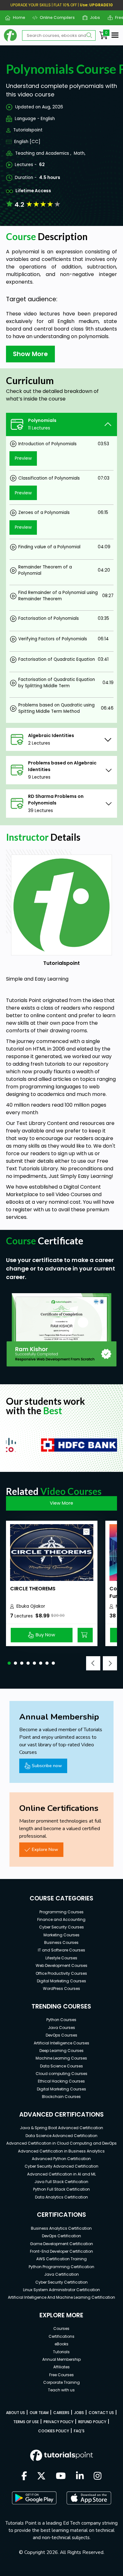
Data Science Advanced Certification (61, 2136)
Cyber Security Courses (61, 1927)
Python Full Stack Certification (61, 2189)
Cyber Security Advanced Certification (61, 2166)
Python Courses (61, 2020)
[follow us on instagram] (98, 2476)
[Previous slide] (93, 1663)
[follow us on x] (41, 2476)
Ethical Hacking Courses (61, 2081)
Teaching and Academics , (43, 153)
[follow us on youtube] (61, 2476)
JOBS (79, 2413)
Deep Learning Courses (61, 2051)
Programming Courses (61, 1912)
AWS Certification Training (61, 2259)
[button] (9, 1663)
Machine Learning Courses (61, 2058)
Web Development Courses (61, 1965)
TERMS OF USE (26, 2422)
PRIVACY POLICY (59, 2422)
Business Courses (61, 1942)
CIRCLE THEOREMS (33, 1589)
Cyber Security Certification (61, 2282)
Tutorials (61, 2352)
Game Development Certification (61, 2244)
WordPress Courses (61, 1988)
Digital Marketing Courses (61, 1981)
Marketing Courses (61, 1935)
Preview (23, 458)
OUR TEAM (39, 2413)
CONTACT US (101, 2413)
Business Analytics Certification (61, 2228)
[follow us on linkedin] (80, 2476)
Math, (80, 153)
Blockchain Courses (61, 2097)
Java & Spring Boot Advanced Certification (61, 2128)
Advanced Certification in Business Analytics (61, 2151)
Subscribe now (47, 1766)
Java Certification (61, 2274)
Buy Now (45, 1635)
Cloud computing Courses (61, 2074)
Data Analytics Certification (61, 2197)
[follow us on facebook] (24, 2476)
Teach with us (61, 2390)
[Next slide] (110, 1663)
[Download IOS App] (89, 2498)
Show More (30, 354)
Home (16, 17)
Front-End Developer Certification (61, 2251)
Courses (61, 2328)
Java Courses (61, 2028)
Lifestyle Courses (61, 1958)
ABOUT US (15, 2413)
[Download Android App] (34, 2498)
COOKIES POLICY (54, 2431)
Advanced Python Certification (61, 2159)
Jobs (93, 17)
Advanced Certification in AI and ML (61, 2174)
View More (61, 1503)
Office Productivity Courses (61, 1973)
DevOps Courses (61, 2035)
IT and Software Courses (61, 1950)
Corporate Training (61, 2382)
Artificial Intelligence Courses (61, 2043)
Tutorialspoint (28, 130)
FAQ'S (79, 2431)
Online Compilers (55, 17)
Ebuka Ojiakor (31, 1606)
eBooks (61, 2344)
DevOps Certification (61, 2236)
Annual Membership (61, 2359)
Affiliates (61, 2367)
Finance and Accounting (61, 1919)
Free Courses (61, 2375)
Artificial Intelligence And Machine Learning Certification (61, 2297)
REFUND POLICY (92, 2422)
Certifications (61, 2336)
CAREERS (61, 2413)
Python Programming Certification (61, 2267)
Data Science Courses (61, 2066)
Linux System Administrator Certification (61, 2290)
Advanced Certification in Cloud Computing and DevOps (61, 2143)
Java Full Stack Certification (61, 2182)
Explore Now (45, 1849)
